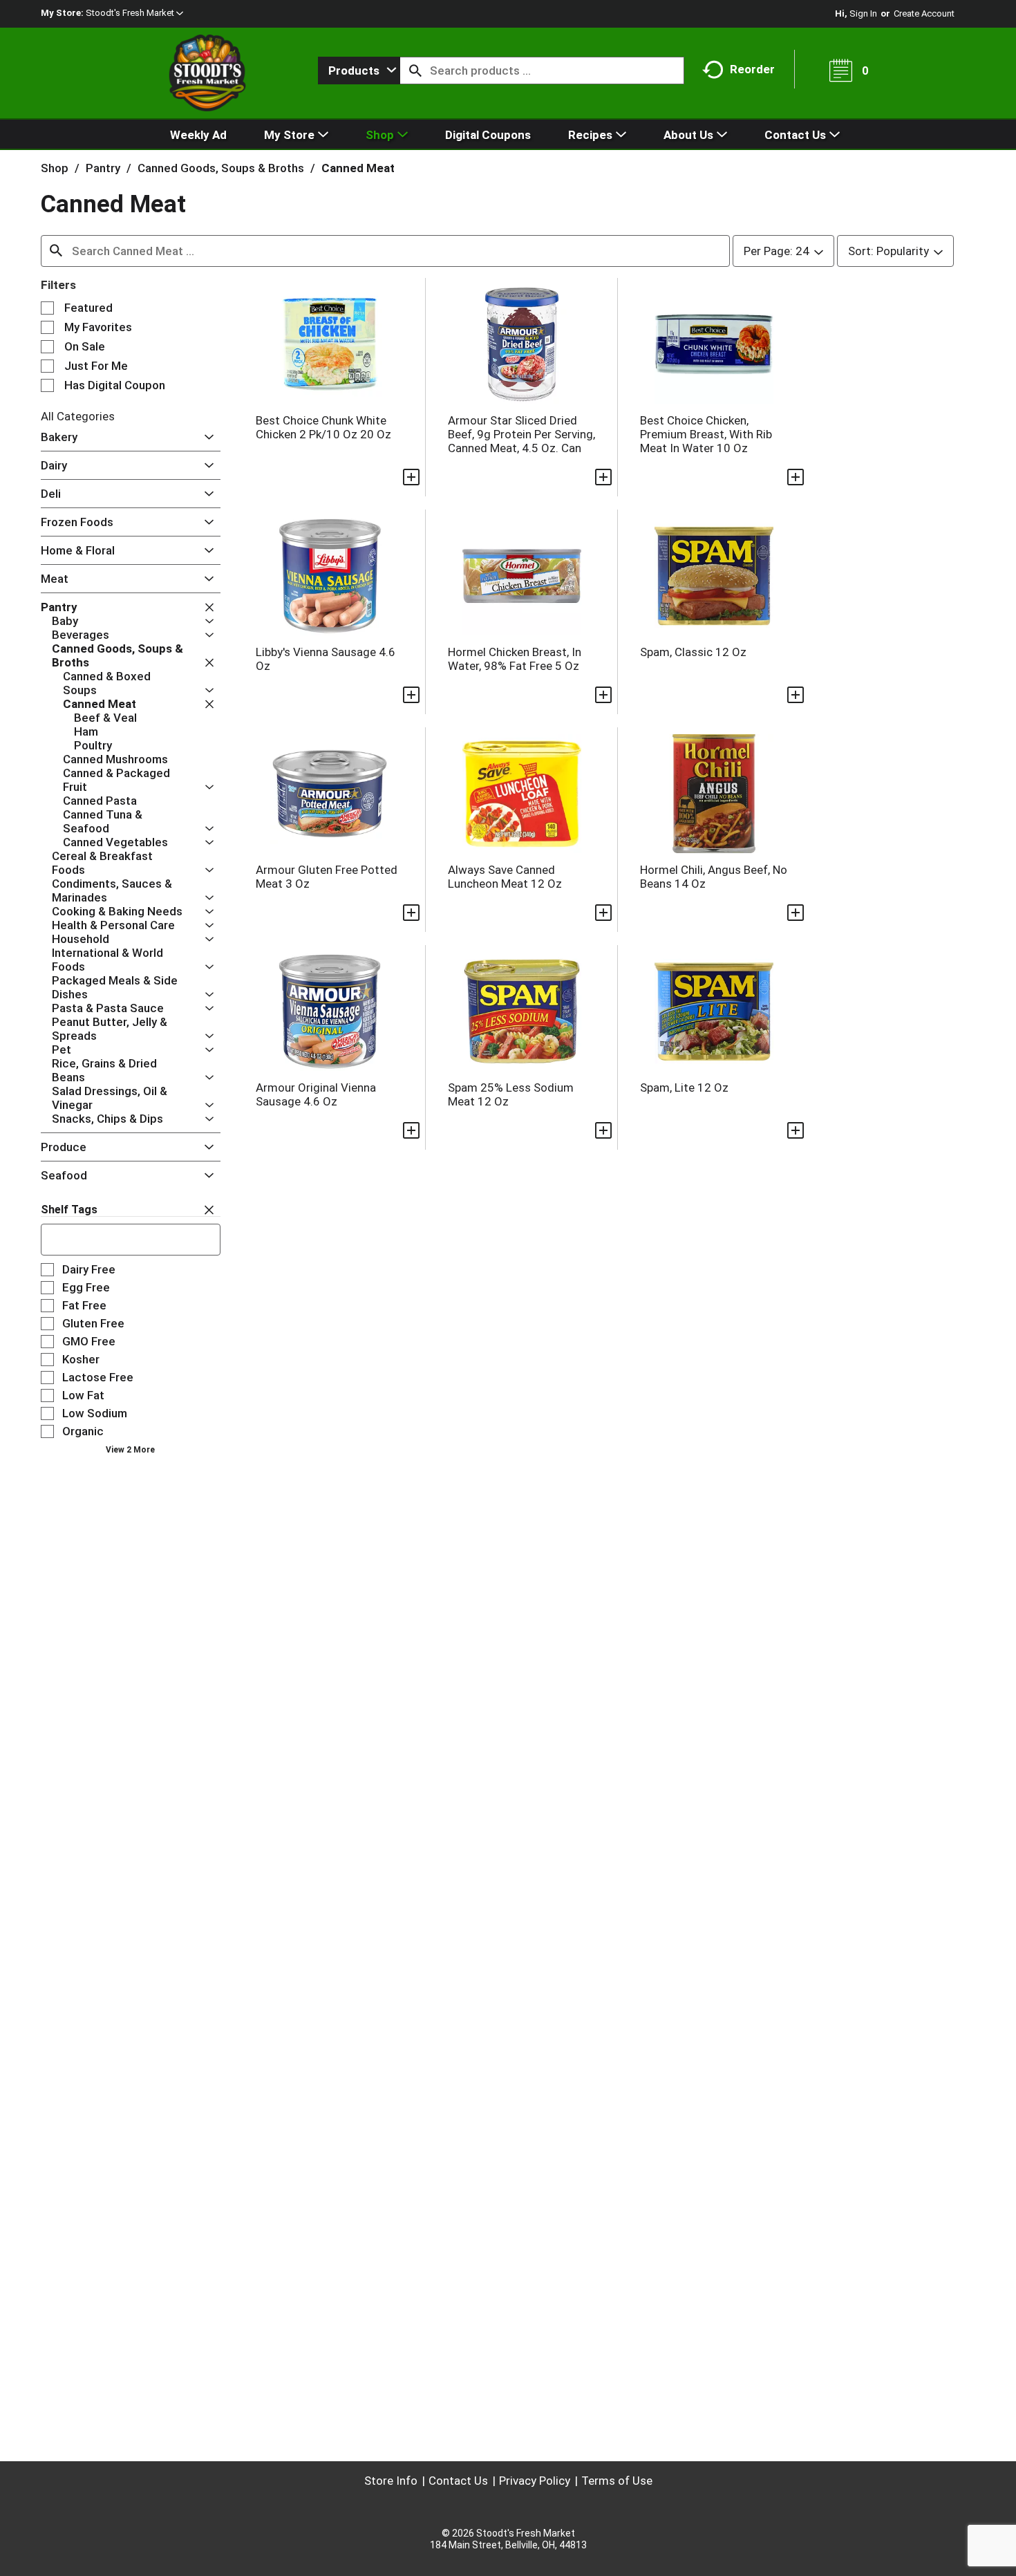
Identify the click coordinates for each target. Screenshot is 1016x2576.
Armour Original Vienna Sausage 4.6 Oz (316, 1094)
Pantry (103, 168)
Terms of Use (617, 2481)
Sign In (863, 13)
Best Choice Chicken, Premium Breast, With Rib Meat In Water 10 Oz (706, 434)
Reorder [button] (752, 69)
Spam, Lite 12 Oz (684, 1088)
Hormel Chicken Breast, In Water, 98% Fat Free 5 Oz (515, 659)
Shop (55, 168)
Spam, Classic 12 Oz (693, 652)
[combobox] (359, 71)
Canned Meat (358, 168)
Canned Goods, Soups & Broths (221, 168)
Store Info (391, 2481)
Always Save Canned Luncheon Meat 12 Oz (505, 877)
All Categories (78, 416)
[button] (134, 13)
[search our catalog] (415, 71)
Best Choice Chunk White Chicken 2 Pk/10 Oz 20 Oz (323, 427)
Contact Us (458, 2481)
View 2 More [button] (130, 1450)
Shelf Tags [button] (69, 1210)
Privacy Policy (535, 2481)
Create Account (924, 13)
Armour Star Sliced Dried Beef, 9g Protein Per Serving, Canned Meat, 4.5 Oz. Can (521, 434)
